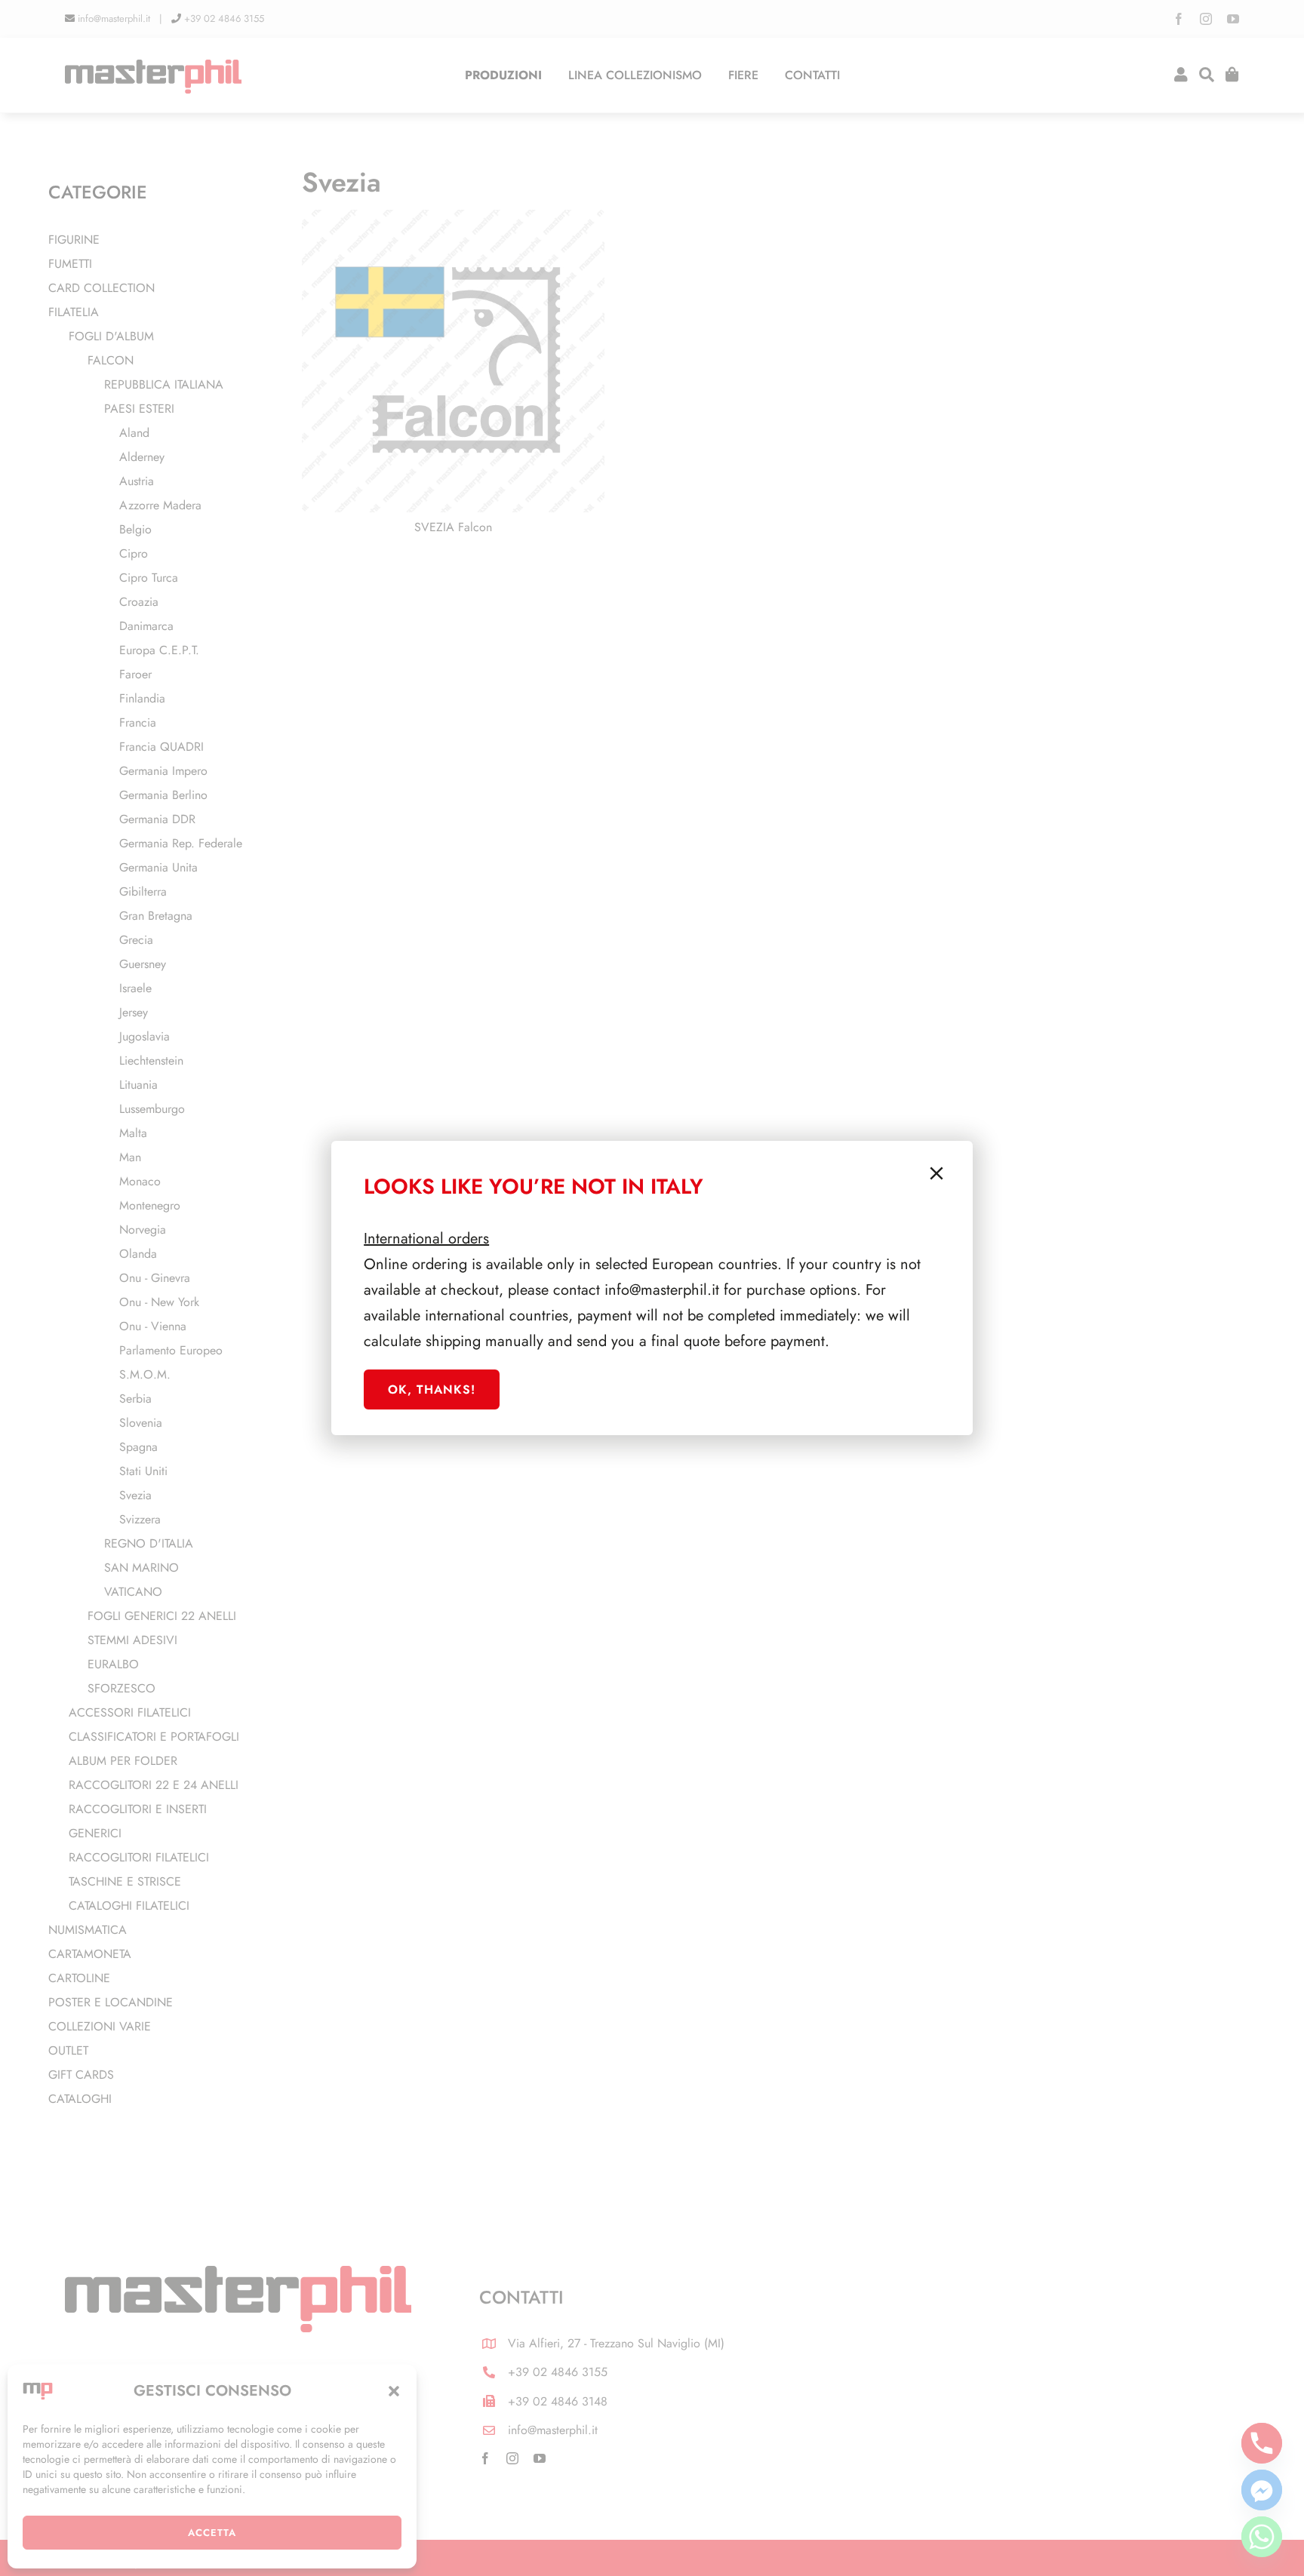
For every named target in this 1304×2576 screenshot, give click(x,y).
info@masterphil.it (662, 1290)
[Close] (936, 1173)
